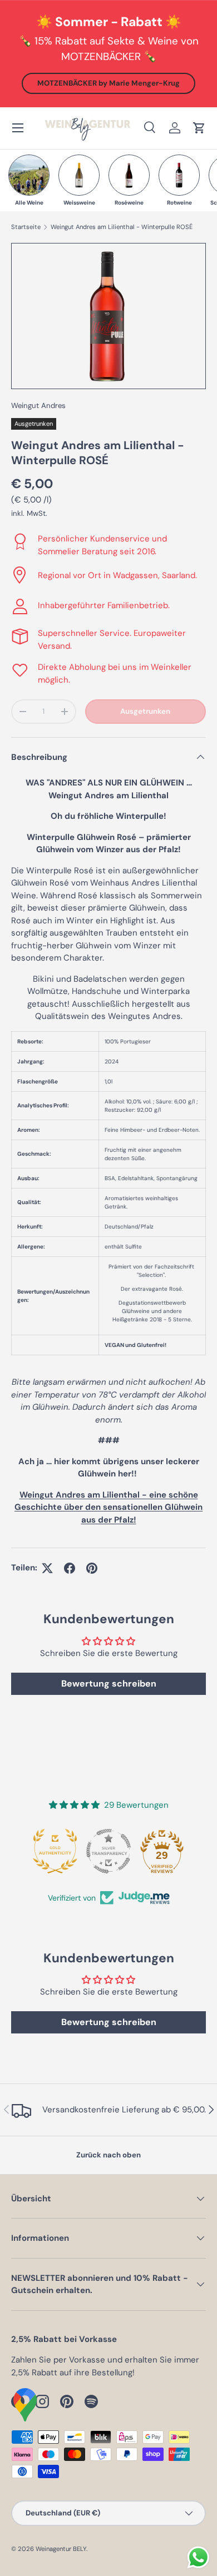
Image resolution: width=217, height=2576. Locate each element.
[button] (199, 128)
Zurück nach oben (108, 2155)
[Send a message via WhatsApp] (198, 2557)
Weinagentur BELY (61, 2549)
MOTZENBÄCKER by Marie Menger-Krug (108, 83)
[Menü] (18, 128)
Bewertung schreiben (109, 1684)
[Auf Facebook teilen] (70, 1568)
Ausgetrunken (145, 711)
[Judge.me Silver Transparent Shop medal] (108, 1851)
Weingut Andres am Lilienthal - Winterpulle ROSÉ (122, 227)
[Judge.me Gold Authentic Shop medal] (55, 1851)
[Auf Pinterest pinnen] (92, 1568)
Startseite (26, 227)
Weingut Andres (38, 406)
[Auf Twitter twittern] (47, 1568)
